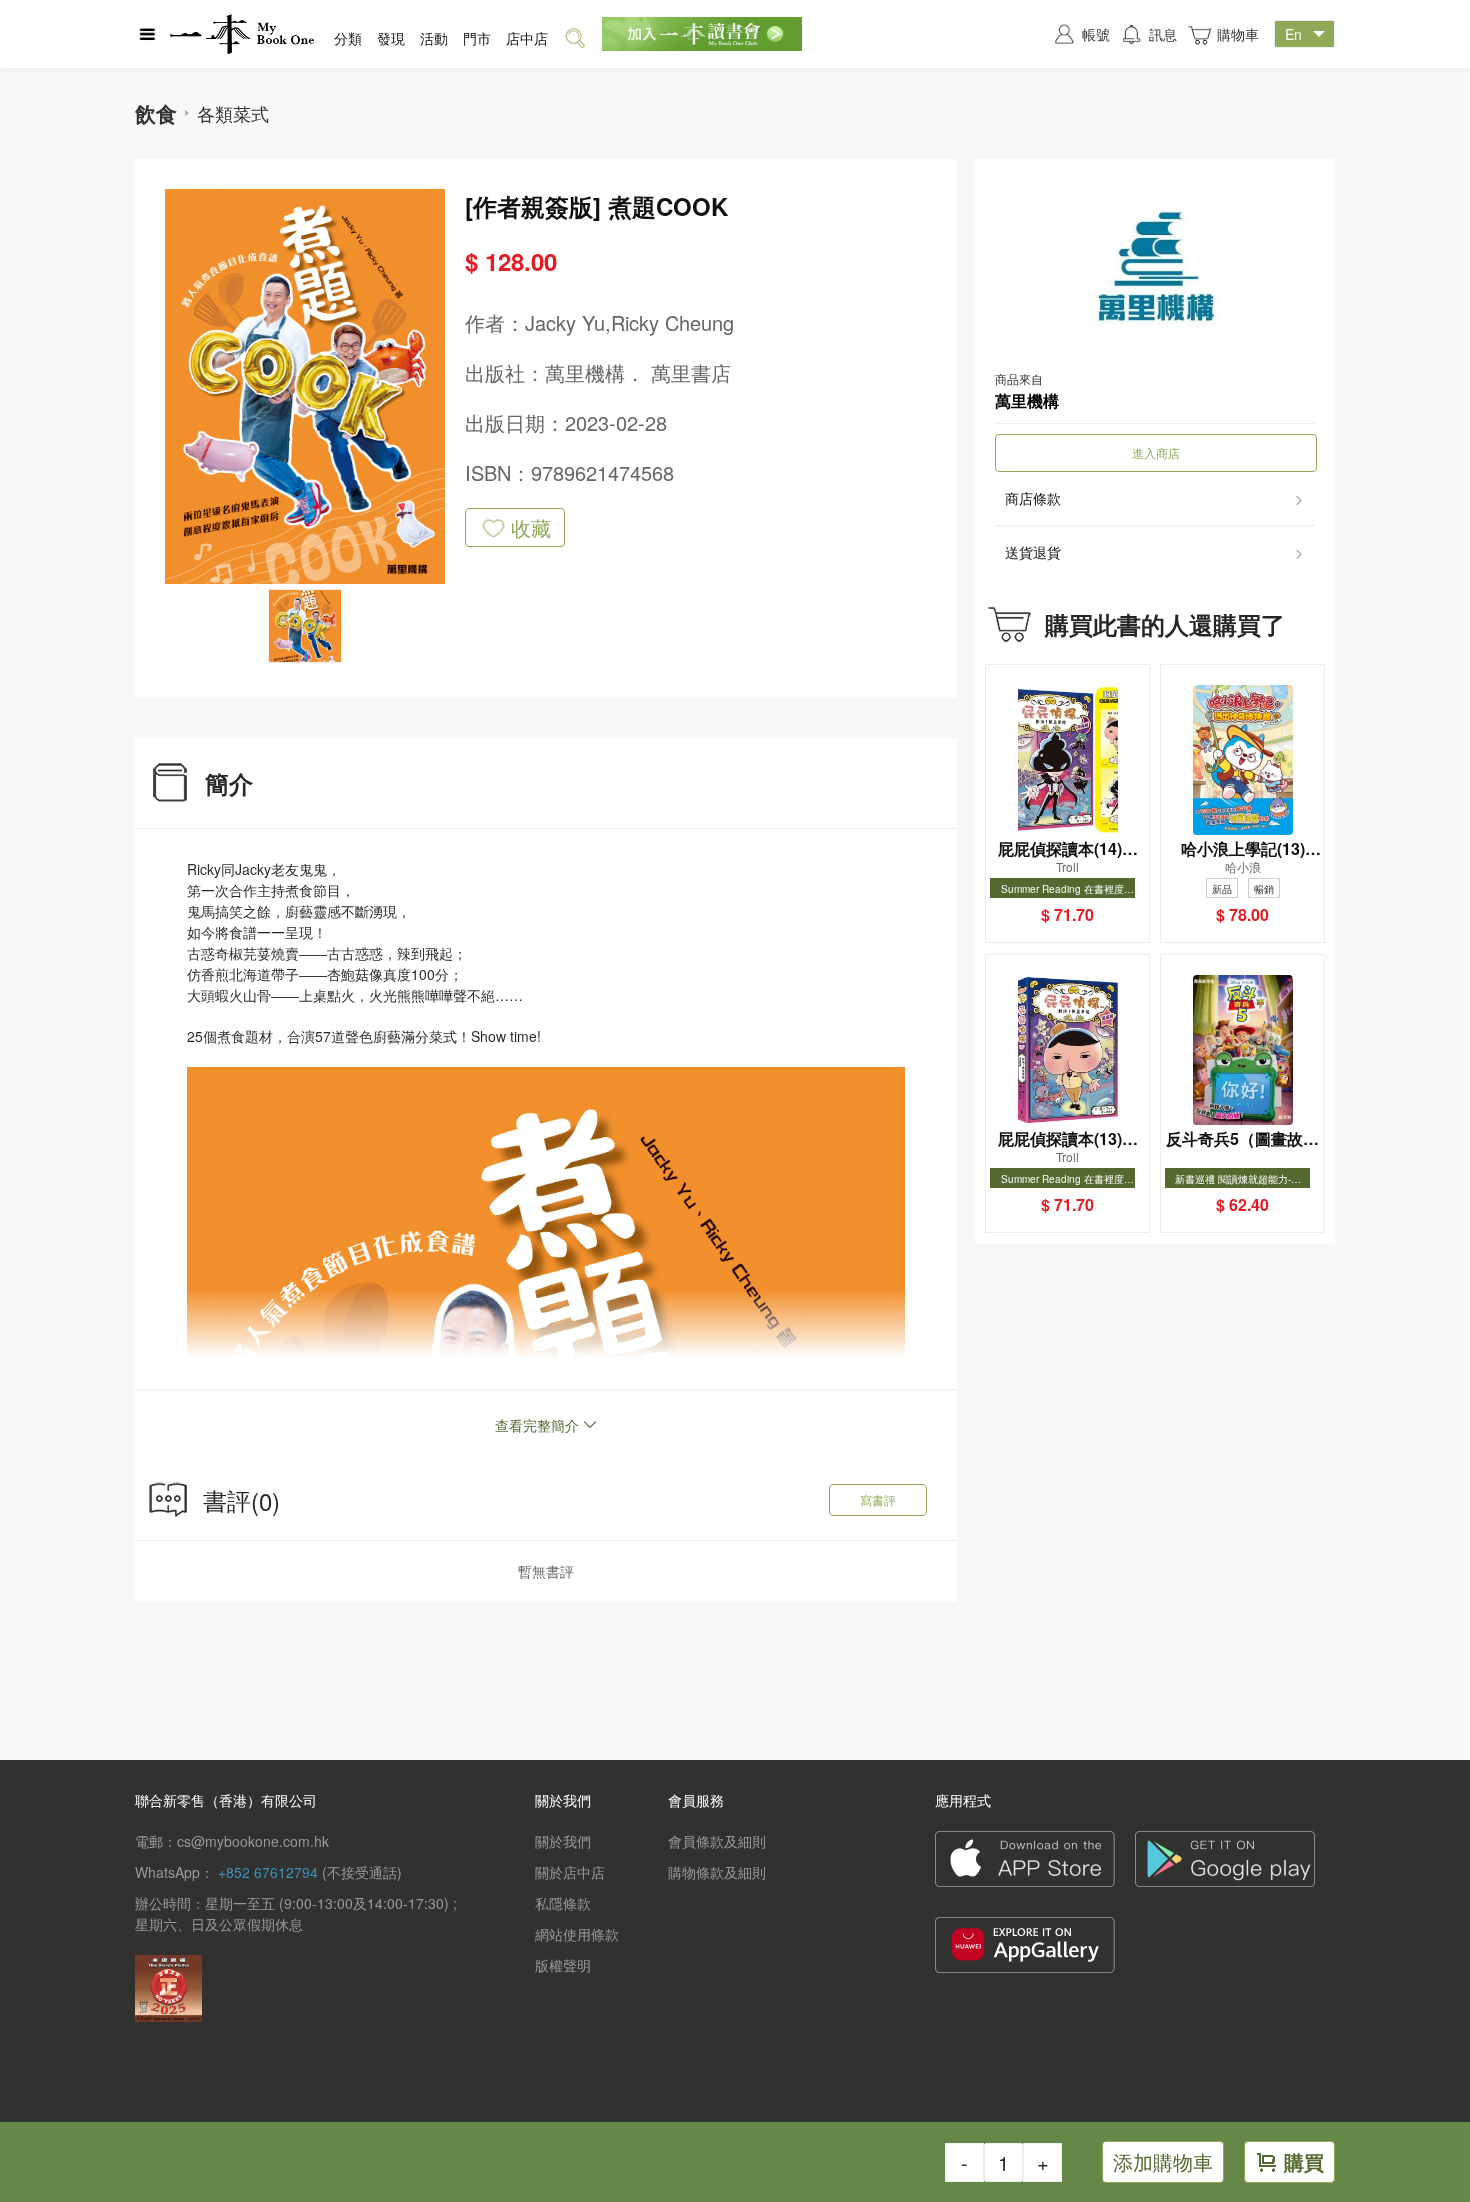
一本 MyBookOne (242, 34)
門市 (477, 38)
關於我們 (563, 1841)
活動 (434, 38)
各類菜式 (233, 113)
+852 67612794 (268, 1872)
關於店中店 (570, 1872)
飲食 (156, 113)
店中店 (527, 38)
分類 (348, 38)
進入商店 (1156, 452)
